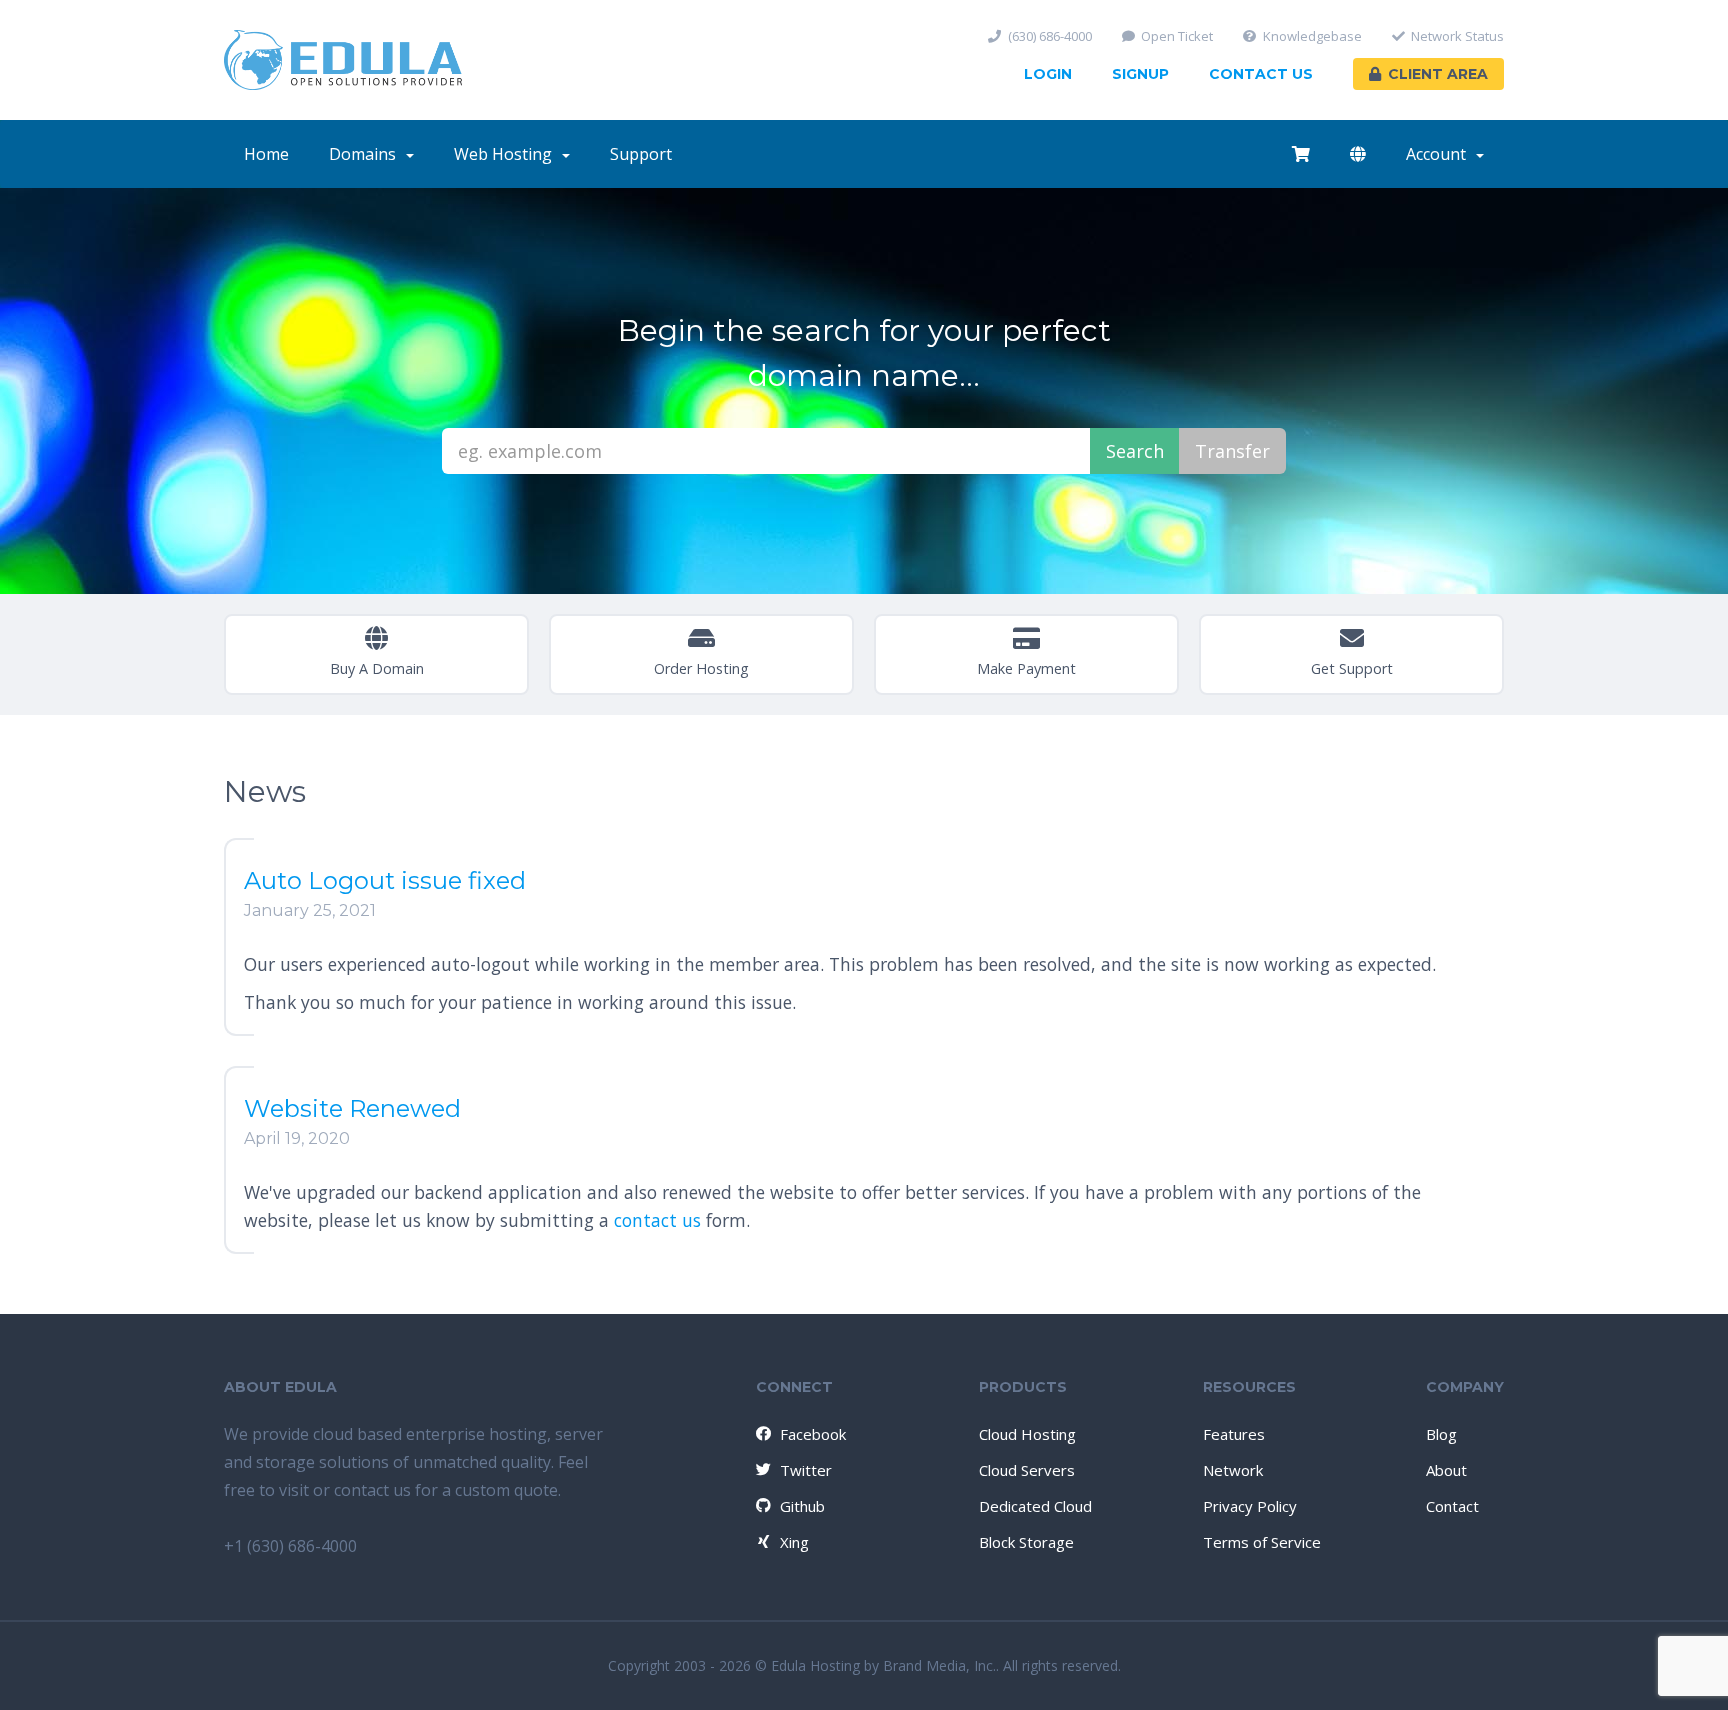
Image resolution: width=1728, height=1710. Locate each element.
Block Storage (1026, 1542)
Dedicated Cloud (1035, 1506)
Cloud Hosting (1027, 1434)
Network (1233, 1470)
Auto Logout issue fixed (385, 880)
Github (802, 1506)
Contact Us (1261, 74)
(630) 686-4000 (1050, 36)
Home (266, 154)
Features (1234, 1434)
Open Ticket (1177, 36)
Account (1440, 154)
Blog (1441, 1434)
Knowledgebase (1312, 36)
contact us (657, 1220)
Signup (1140, 74)
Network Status (1457, 36)
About (1446, 1470)
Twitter (806, 1470)
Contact (1452, 1506)
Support (641, 154)
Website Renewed (352, 1108)
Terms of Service (1262, 1542)
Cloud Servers (1027, 1470)
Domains (366, 154)
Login (1048, 74)
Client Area (1438, 74)
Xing (794, 1542)
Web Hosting (507, 154)
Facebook (813, 1434)
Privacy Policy (1250, 1506)
